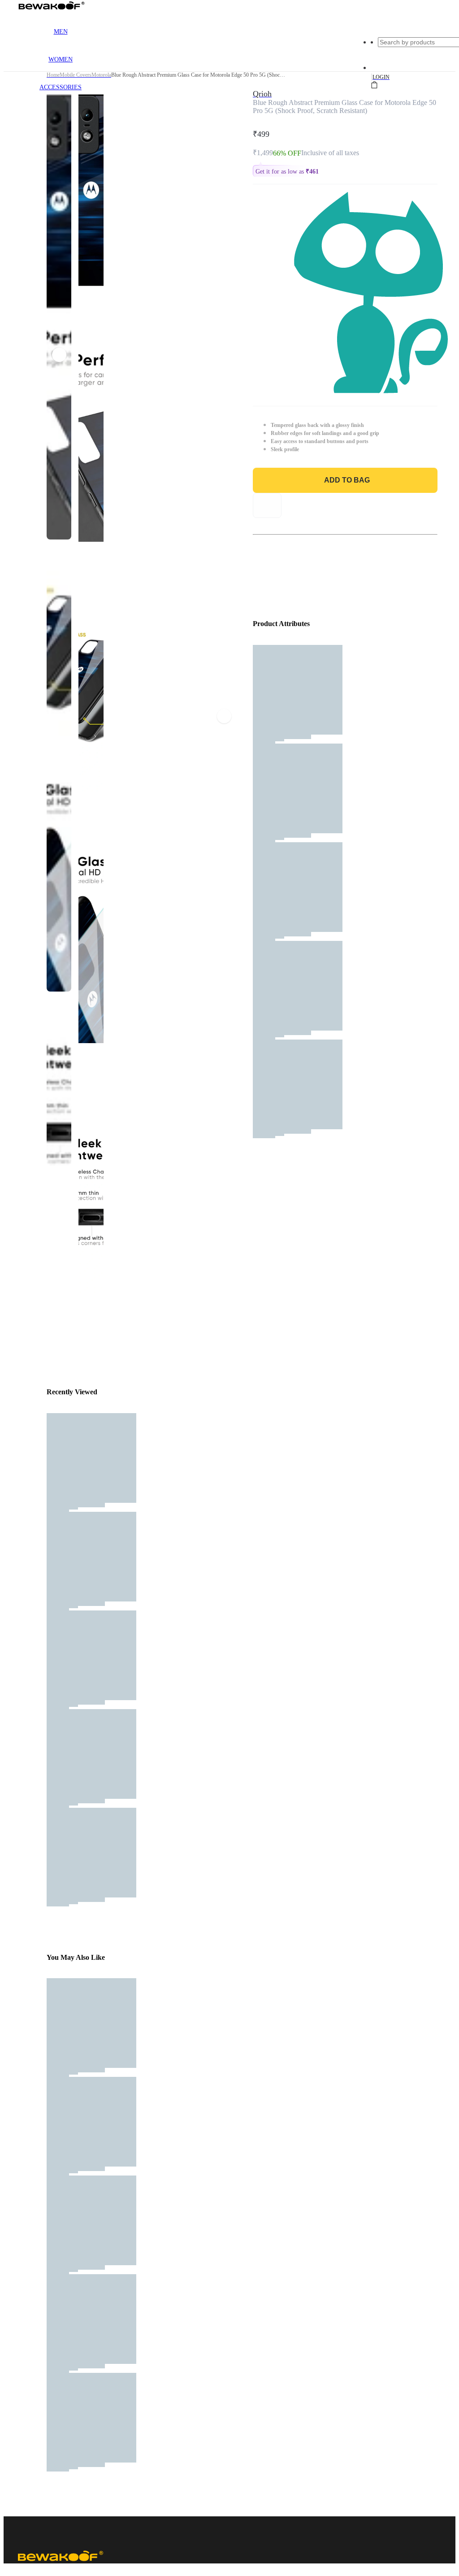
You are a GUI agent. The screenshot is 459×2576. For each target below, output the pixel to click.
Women (61, 59)
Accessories (61, 87)
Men (61, 32)
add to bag (347, 480)
